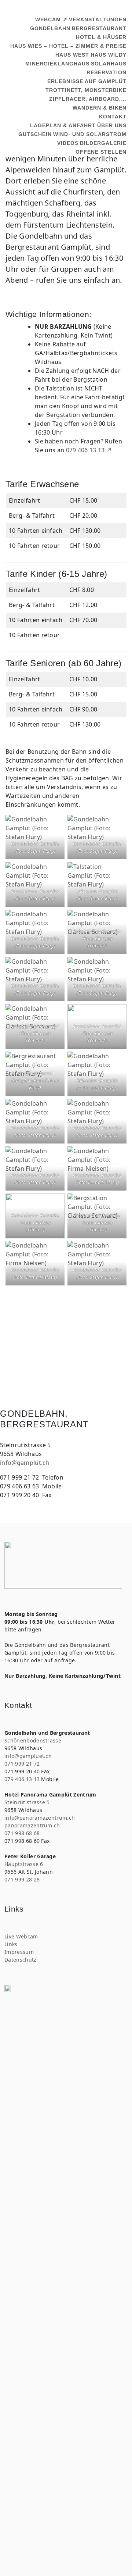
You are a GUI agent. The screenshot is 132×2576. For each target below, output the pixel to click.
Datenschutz (21, 1960)
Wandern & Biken (100, 108)
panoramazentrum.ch (32, 1825)
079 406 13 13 (22, 1779)
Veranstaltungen (98, 19)
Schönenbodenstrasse (33, 1740)
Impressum (19, 1952)
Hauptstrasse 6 (24, 1864)
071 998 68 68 (22, 1833)
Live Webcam (21, 1936)
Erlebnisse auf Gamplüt (87, 81)
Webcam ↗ (51, 19)
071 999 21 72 (22, 1764)
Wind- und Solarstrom (90, 134)
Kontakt (113, 117)
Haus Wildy (109, 55)
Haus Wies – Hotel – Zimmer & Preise (68, 46)
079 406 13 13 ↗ (89, 450)
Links (11, 1944)
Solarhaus (109, 64)
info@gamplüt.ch (25, 1463)
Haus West (72, 55)
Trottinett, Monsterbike (86, 90)
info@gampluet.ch (28, 1756)
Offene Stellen (101, 152)
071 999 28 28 (22, 1879)
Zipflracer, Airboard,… (88, 99)
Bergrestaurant (99, 28)
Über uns (112, 125)
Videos (68, 143)
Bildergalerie (103, 143)
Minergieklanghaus (57, 64)
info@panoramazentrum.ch (40, 1818)
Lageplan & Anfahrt (63, 125)
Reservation (107, 72)
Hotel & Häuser (101, 37)
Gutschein (35, 134)
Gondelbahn (50, 28)
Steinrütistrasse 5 (27, 1802)
